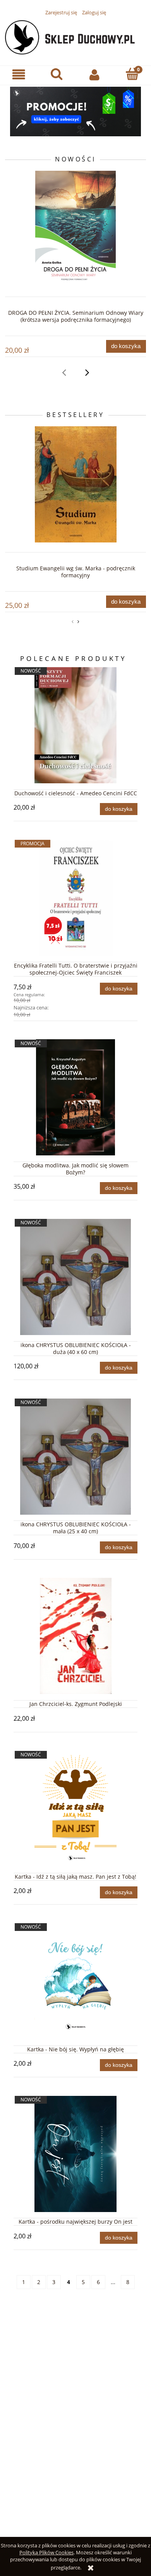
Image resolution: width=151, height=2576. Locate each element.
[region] (75, 112)
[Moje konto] (94, 75)
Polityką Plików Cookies (46, 2552)
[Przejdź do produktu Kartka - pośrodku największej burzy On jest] (75, 2154)
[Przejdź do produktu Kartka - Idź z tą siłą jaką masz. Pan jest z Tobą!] (75, 1809)
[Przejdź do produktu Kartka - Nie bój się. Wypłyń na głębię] (75, 1981)
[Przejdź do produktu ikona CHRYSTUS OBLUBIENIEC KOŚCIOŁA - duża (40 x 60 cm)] (75, 1277)
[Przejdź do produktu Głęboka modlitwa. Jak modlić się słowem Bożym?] (75, 1097)
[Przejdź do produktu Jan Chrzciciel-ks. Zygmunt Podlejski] (75, 1636)
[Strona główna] (75, 36)
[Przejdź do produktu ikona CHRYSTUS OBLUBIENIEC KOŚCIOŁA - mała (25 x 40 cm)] (75, 1457)
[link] (75, 112)
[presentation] (64, 372)
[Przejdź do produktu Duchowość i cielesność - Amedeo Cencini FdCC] (75, 725)
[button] (19, 75)
